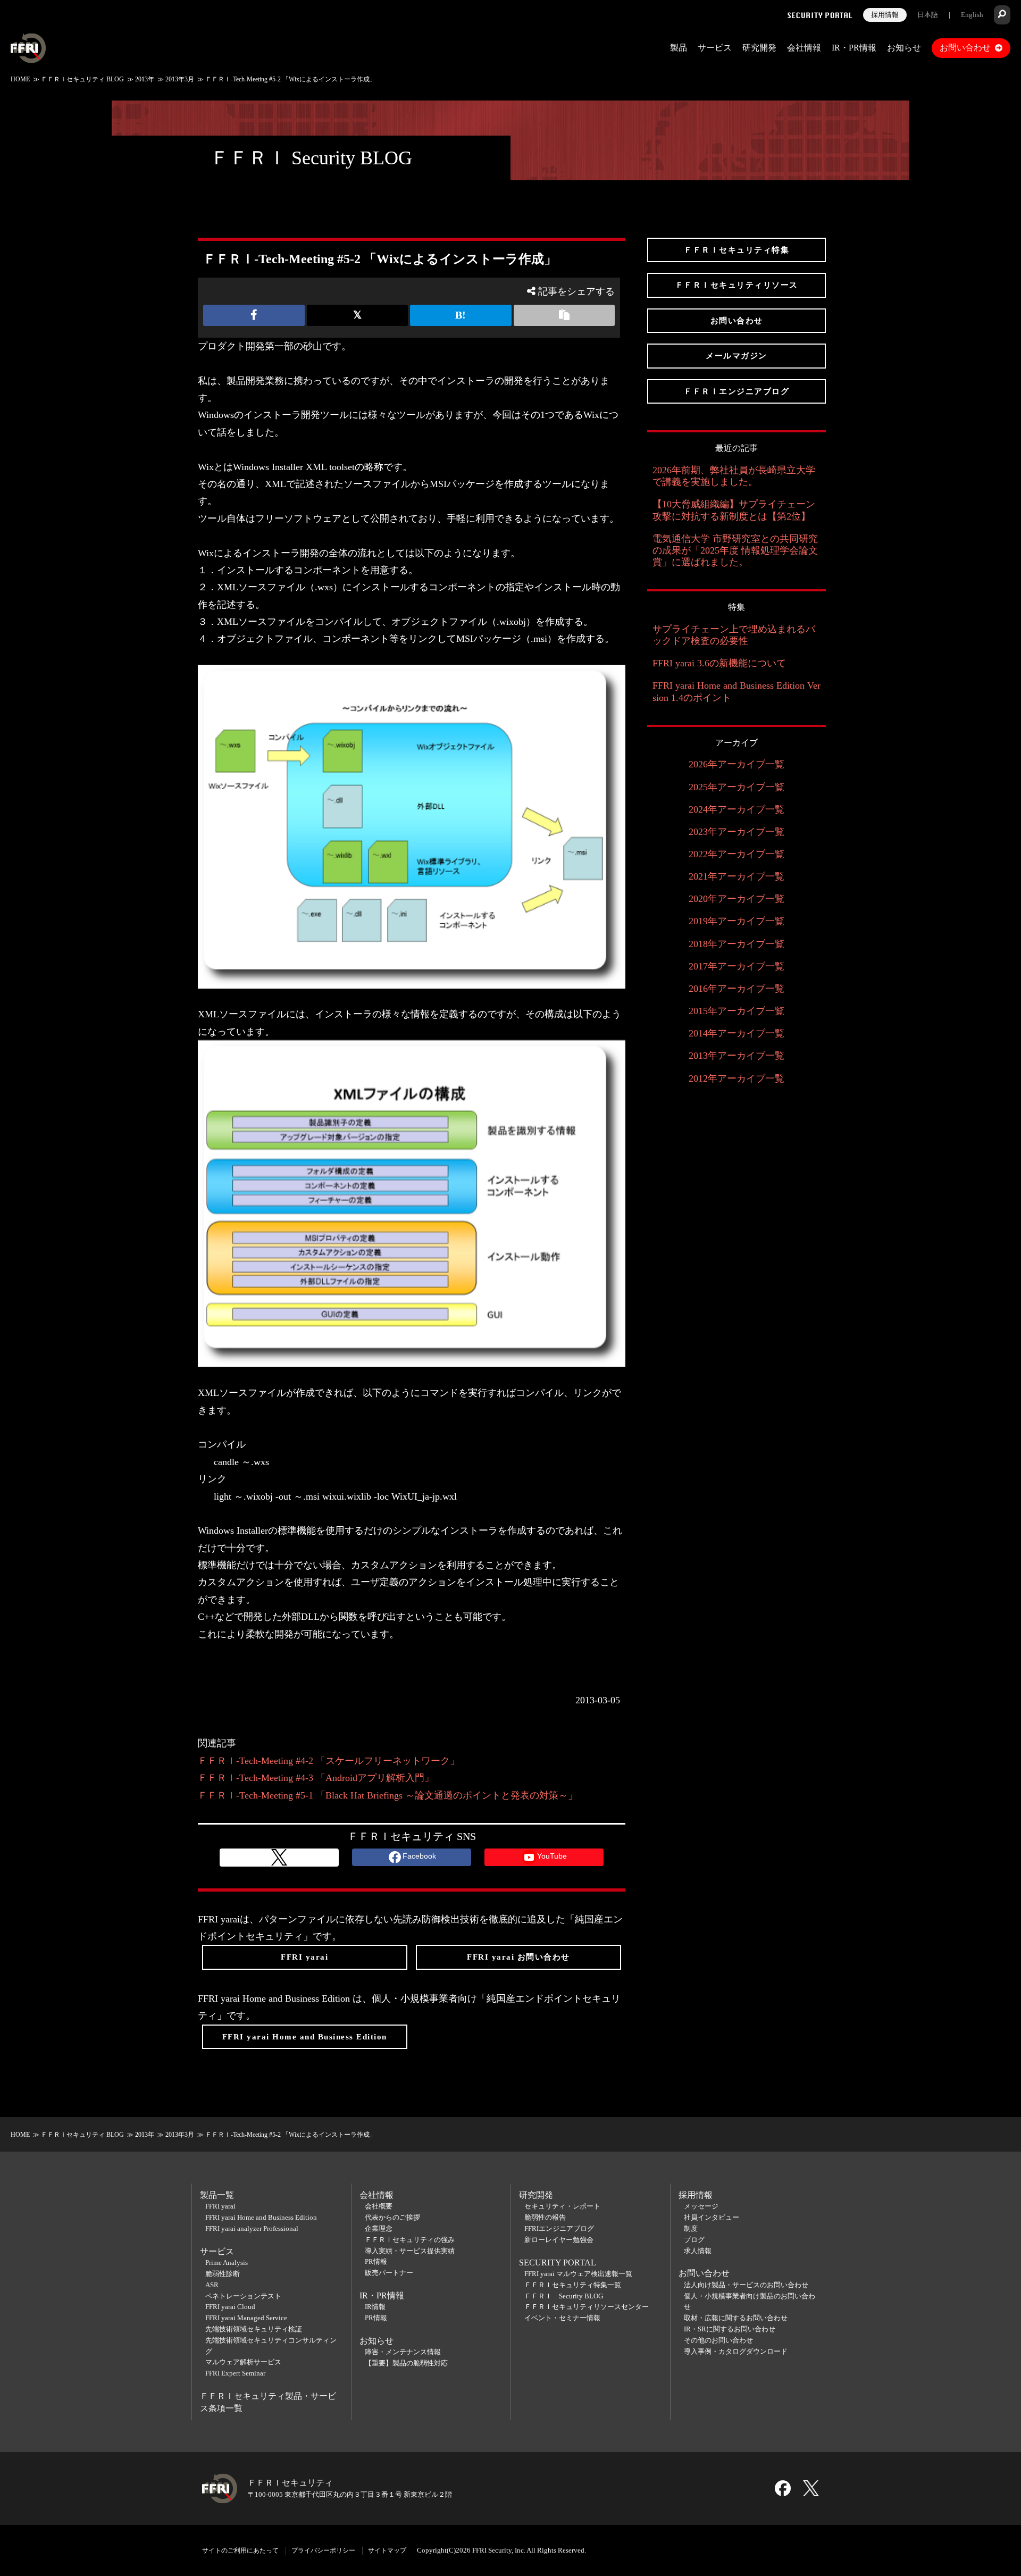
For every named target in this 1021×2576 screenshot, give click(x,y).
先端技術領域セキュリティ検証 (254, 2329)
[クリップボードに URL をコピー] (564, 315)
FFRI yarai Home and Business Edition (261, 2217)
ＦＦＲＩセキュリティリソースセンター (587, 2307)
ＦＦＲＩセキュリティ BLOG (82, 79)
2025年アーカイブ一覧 (737, 787)
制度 (691, 2228)
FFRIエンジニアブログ (559, 2228)
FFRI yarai (220, 2206)
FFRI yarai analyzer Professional (252, 2228)
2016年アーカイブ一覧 (737, 989)
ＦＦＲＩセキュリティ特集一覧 (573, 2285)
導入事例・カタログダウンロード (736, 2351)
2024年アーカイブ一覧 (737, 809)
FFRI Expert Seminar (235, 2373)
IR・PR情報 (854, 48)
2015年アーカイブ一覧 (737, 1011)
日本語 (928, 15)
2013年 (145, 79)
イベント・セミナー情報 (562, 2318)
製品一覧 (217, 2195)
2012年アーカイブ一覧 (737, 1078)
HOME (20, 79)
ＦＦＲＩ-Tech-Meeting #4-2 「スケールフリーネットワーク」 (329, 1761)
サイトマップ (387, 2550)
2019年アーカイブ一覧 (737, 921)
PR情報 (376, 2261)
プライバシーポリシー (323, 2550)
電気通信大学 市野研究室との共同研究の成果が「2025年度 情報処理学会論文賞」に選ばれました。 (735, 550)
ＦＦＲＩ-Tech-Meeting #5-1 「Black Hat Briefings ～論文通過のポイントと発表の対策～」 (388, 1795)
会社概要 (379, 2206)
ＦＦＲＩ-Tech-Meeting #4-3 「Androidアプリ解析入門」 (316, 1778)
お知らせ (904, 48)
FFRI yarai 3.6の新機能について (719, 663)
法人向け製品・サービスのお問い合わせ (746, 2285)
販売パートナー (389, 2273)
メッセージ (701, 2206)
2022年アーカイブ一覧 (737, 854)
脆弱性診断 (223, 2274)
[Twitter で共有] (358, 315)
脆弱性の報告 (545, 2217)
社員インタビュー (712, 2217)
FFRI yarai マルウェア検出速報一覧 (578, 2274)
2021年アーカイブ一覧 (737, 876)
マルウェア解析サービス (243, 2362)
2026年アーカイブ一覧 (737, 764)
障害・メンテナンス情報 (403, 2352)
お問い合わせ (965, 48)
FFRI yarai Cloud (230, 2307)
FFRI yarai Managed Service (246, 2318)
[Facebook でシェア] (254, 315)
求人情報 (698, 2251)
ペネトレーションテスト (243, 2296)
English (972, 15)
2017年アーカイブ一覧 (737, 966)
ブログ (694, 2240)
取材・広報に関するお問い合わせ (736, 2318)
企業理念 (379, 2228)
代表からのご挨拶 (392, 2217)
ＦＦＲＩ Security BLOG (311, 158)
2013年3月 (180, 79)
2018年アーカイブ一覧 (737, 944)
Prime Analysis (227, 2263)
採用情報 (885, 15)
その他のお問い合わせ (718, 2340)
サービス (715, 48)
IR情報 (375, 2307)
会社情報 (804, 48)
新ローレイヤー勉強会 (559, 2240)
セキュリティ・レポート (562, 2206)
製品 (679, 48)
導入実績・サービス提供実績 (410, 2251)
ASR (212, 2285)
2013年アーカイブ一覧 (737, 1056)
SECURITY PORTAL (558, 2263)
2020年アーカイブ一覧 (737, 899)
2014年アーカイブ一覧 (737, 1033)
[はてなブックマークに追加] (461, 315)
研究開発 (759, 48)
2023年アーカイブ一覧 (737, 832)
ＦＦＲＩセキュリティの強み (410, 2240)
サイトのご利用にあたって (240, 2550)
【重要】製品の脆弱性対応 (406, 2363)
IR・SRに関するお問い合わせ (730, 2329)
